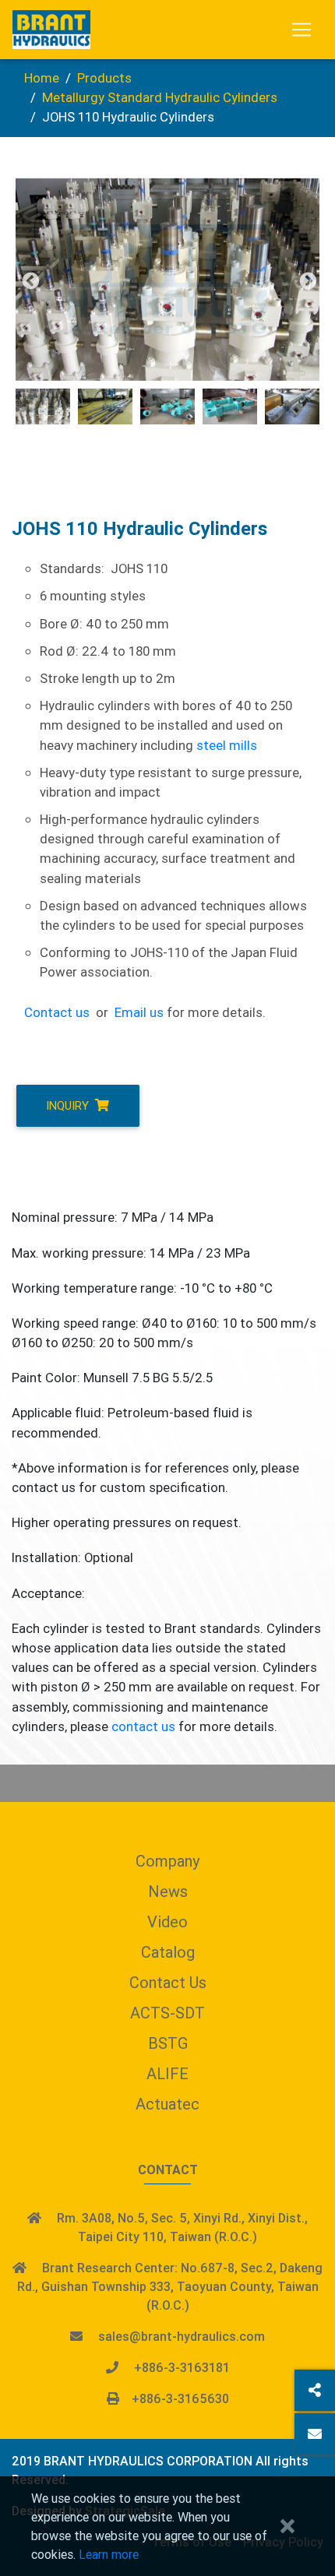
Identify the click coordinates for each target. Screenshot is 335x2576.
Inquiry (69, 1105)
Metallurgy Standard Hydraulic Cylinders (160, 97)
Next (306, 280)
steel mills (227, 745)
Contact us (57, 1012)
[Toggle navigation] (301, 30)
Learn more (109, 2554)
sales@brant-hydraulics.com (182, 2336)
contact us (143, 1726)
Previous (29, 280)
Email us (139, 1012)
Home (42, 78)
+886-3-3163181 (182, 2367)
